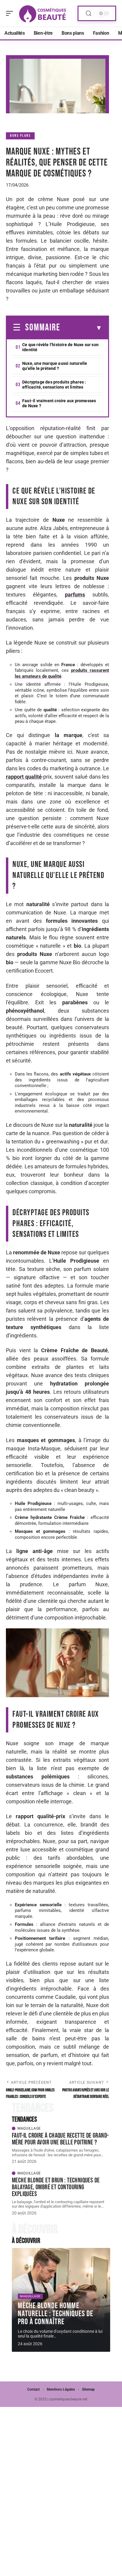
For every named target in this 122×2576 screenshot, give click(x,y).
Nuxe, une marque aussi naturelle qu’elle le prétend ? (55, 366)
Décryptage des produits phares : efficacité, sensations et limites (54, 385)
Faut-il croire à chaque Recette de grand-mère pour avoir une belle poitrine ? (60, 2139)
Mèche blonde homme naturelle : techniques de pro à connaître (56, 2314)
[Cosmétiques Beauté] (43, 13)
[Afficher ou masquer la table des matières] (81, 328)
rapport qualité (24, 777)
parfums (75, 595)
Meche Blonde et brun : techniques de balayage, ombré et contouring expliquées (56, 2187)
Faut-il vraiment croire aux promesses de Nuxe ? (59, 403)
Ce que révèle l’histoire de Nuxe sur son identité (60, 347)
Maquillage (29, 2128)
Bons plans (20, 136)
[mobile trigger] (11, 13)
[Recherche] (89, 13)
